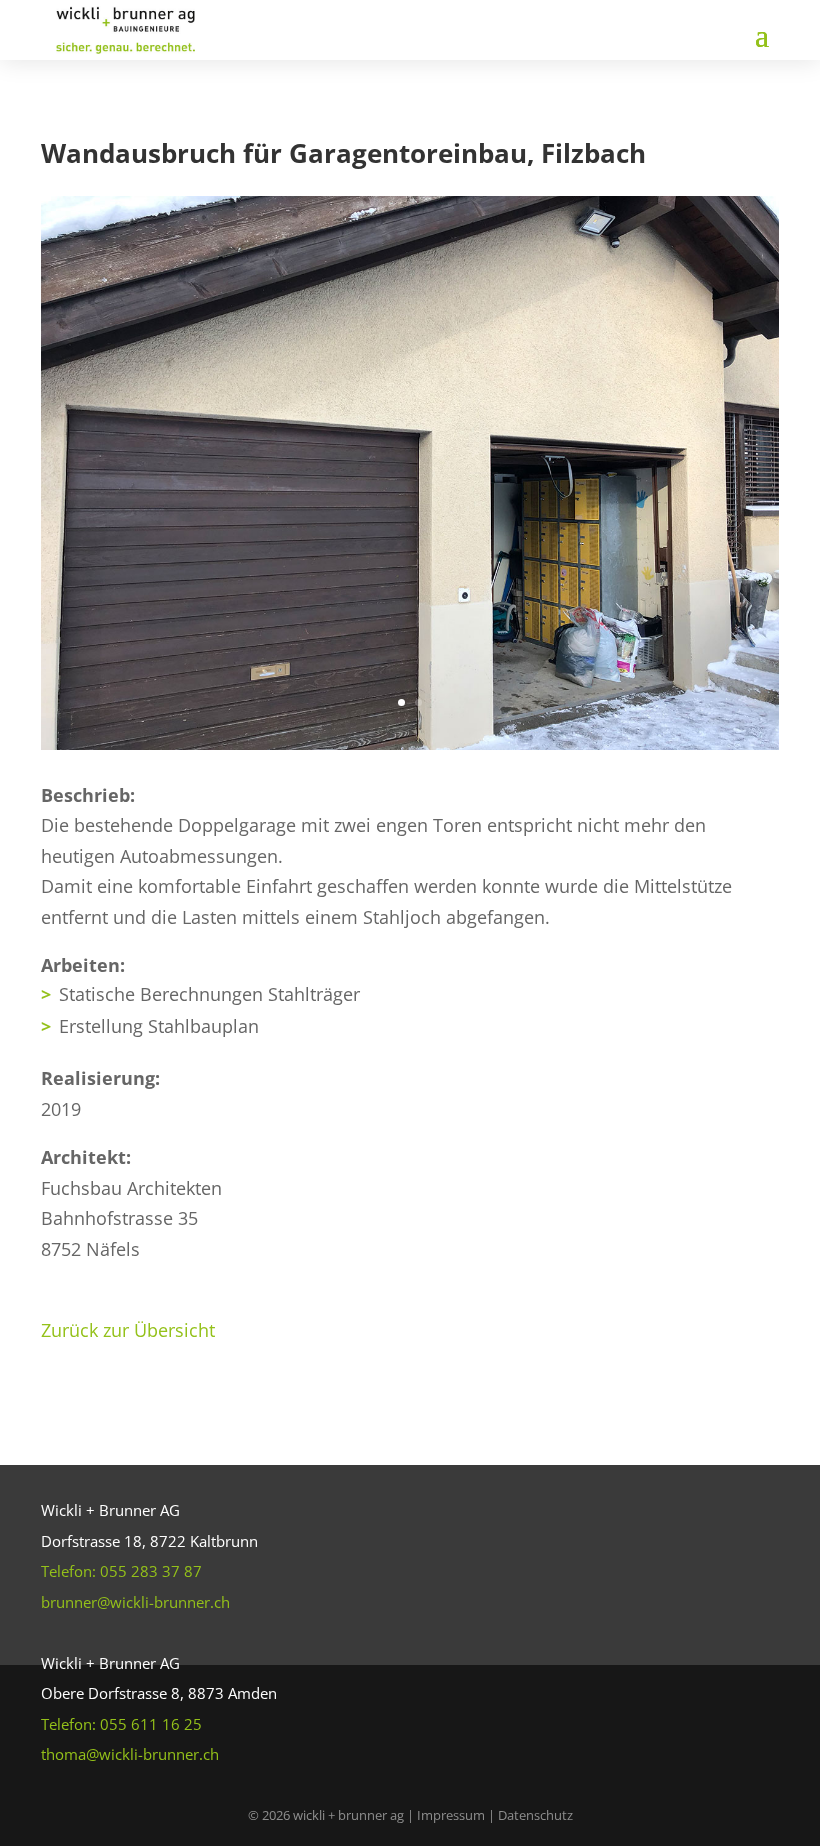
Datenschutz (535, 1815)
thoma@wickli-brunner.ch (130, 1754)
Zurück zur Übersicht (128, 1330)
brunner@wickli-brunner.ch (135, 1602)
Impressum (452, 1815)
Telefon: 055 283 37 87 (121, 1571)
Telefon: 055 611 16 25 (121, 1724)
